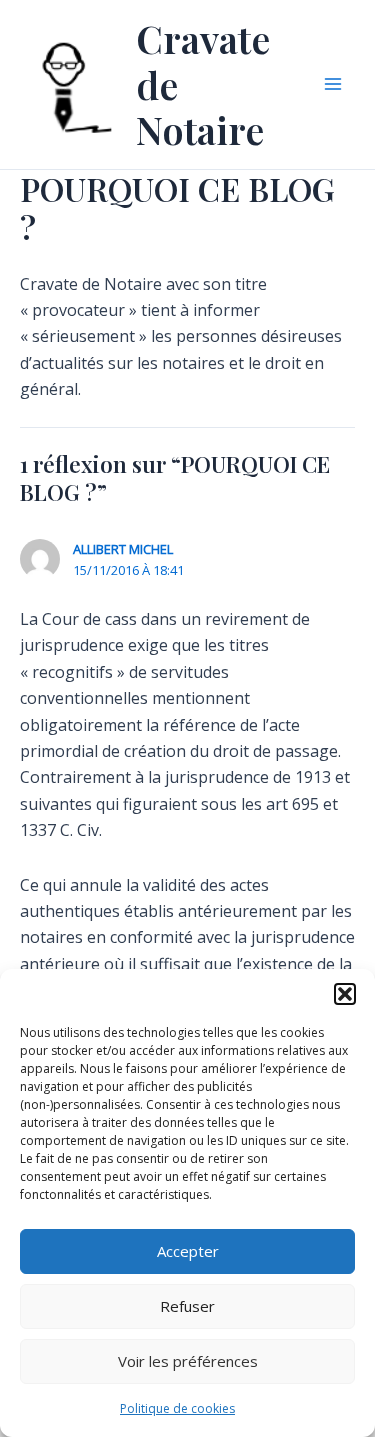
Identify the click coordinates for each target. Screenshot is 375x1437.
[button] (345, 994)
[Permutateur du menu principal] (333, 84)
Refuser (187, 1306)
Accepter (188, 1251)
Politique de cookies (177, 1408)
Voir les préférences (188, 1361)
